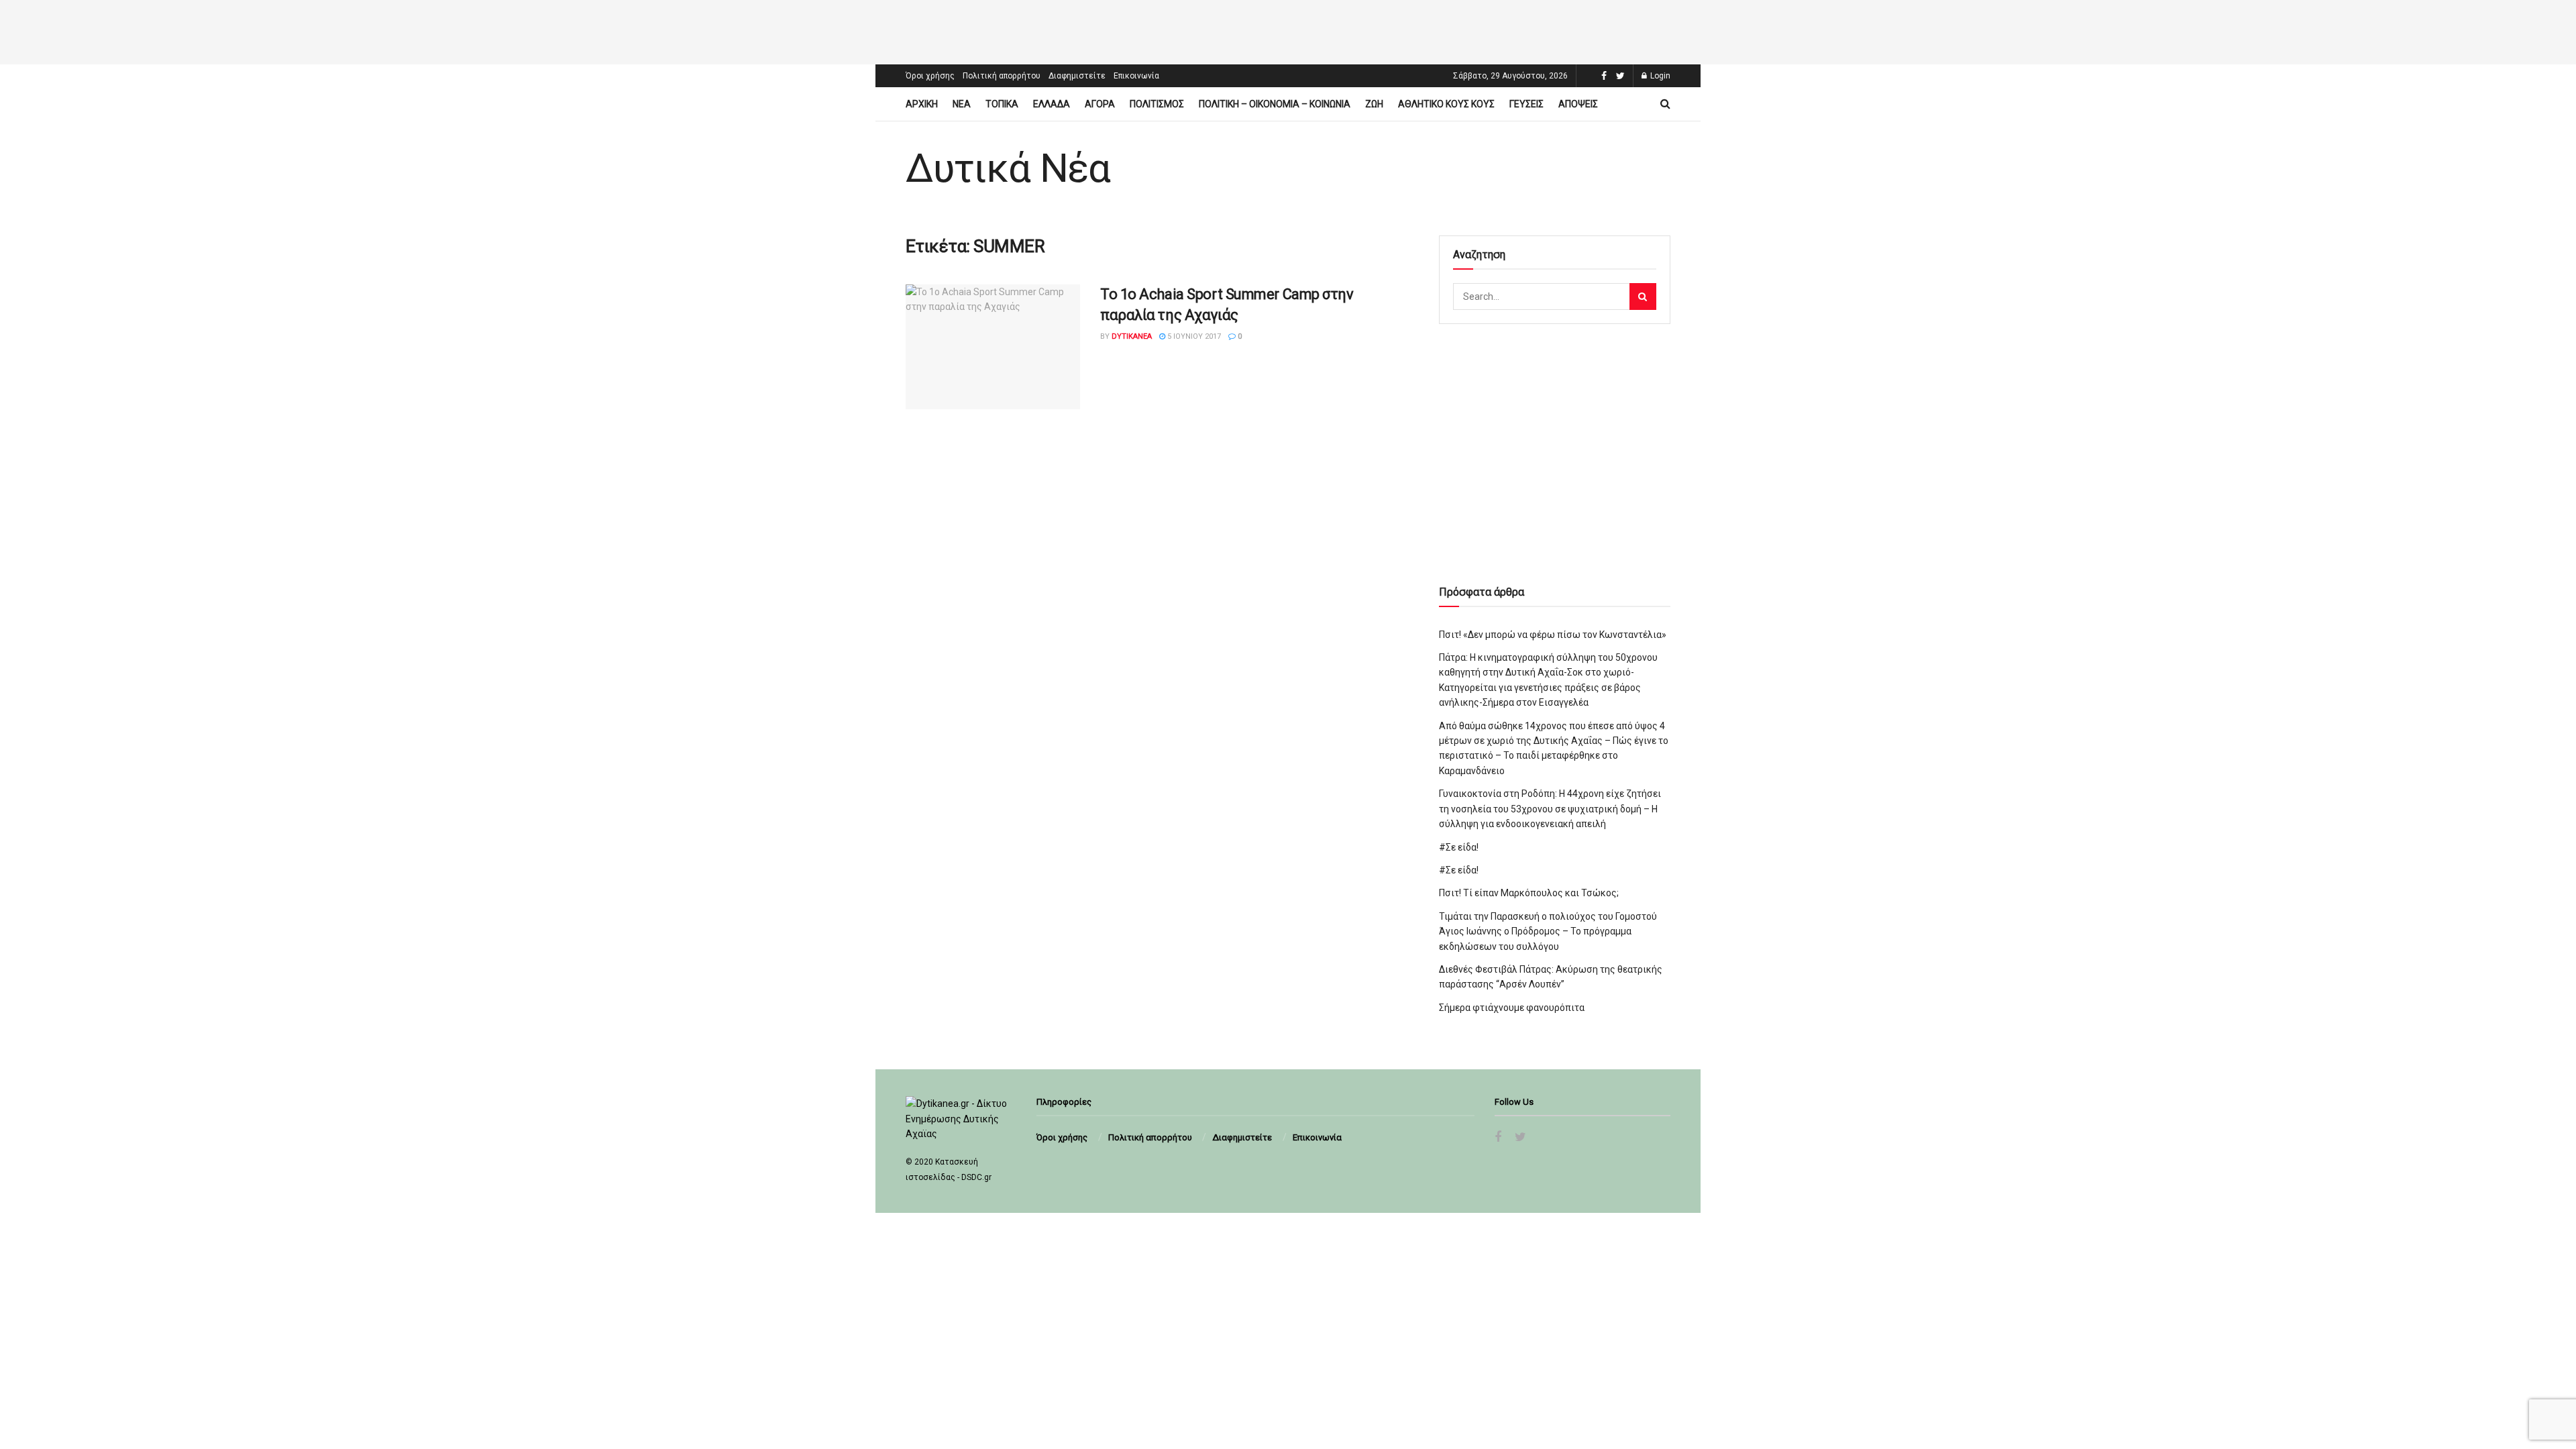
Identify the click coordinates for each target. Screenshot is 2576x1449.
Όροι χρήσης (930, 76)
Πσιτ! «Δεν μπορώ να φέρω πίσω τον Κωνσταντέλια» (1553, 635)
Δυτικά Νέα (1008, 168)
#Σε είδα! (1459, 847)
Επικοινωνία (1136, 76)
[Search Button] (1643, 297)
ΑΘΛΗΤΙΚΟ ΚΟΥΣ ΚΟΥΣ (1446, 104)
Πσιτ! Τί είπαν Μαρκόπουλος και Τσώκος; (1529, 893)
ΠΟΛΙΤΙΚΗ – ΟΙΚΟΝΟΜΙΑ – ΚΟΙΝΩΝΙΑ (1275, 104)
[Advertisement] (1288, 30)
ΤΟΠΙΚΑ (1002, 104)
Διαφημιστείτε (1077, 76)
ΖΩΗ (1374, 104)
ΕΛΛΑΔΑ (1052, 104)
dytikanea (1132, 336)
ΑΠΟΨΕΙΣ (1578, 104)
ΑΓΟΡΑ (1100, 104)
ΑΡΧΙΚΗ (922, 104)
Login (1659, 76)
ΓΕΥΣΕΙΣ (1526, 104)
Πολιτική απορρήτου (1002, 76)
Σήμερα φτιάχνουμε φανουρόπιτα (1512, 1008)
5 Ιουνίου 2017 (1193, 336)
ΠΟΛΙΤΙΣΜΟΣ (1157, 104)
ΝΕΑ (962, 104)
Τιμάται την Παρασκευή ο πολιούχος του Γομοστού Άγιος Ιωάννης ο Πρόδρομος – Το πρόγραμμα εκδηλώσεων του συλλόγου (1548, 931)
